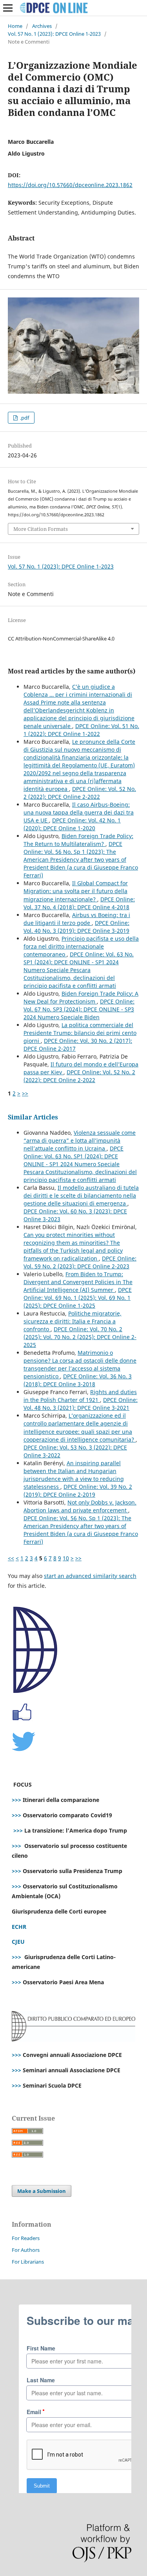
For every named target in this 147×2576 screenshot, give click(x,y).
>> (25, 1093)
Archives (42, 26)
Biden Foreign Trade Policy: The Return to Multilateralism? (78, 840)
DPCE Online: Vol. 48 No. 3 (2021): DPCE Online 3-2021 (81, 1404)
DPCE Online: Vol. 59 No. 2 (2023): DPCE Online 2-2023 (80, 1262)
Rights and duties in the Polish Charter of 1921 (80, 1396)
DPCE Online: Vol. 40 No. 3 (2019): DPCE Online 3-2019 (76, 927)
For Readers (26, 2238)
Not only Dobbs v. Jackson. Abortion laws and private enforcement (80, 1506)
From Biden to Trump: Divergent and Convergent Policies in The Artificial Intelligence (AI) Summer (78, 1282)
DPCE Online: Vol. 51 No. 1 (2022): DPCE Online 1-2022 (81, 730)
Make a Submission (42, 2191)
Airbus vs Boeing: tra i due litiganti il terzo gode (77, 919)
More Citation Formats (41, 529)
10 (66, 1558)
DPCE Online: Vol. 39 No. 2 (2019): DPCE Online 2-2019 (78, 1491)
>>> (16, 1800)
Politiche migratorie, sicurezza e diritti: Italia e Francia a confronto (73, 1321)
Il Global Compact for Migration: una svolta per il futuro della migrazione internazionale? (76, 891)
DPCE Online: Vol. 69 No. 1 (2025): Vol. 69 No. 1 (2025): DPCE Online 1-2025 (78, 1298)
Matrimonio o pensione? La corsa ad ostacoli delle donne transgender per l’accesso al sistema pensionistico (80, 1364)
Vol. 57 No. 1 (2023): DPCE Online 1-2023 (54, 34)
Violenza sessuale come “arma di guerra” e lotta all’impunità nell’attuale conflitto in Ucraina (80, 1140)
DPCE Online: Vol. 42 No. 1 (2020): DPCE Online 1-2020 (72, 824)
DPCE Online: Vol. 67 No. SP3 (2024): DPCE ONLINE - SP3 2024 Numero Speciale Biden (79, 1009)
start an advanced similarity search (90, 1576)
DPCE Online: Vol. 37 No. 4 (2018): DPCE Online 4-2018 (79, 903)
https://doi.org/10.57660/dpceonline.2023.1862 (70, 185)
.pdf (24, 418)
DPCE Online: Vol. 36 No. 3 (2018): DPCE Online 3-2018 (78, 1380)
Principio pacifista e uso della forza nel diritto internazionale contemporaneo (81, 946)
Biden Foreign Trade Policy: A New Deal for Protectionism (81, 997)
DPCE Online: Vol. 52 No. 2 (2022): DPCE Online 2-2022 (80, 793)
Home (15, 26)
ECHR (19, 1927)
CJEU (18, 1942)
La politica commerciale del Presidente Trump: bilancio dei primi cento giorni (80, 1033)
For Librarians (28, 2262)
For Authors (26, 2250)
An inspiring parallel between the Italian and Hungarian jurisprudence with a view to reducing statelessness (74, 1475)
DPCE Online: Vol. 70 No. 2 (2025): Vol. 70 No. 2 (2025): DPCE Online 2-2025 (80, 1337)
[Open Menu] (8, 8)
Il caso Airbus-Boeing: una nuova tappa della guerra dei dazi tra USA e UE (79, 812)
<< (11, 1558)
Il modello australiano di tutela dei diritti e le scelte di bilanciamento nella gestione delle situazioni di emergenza (81, 1195)
